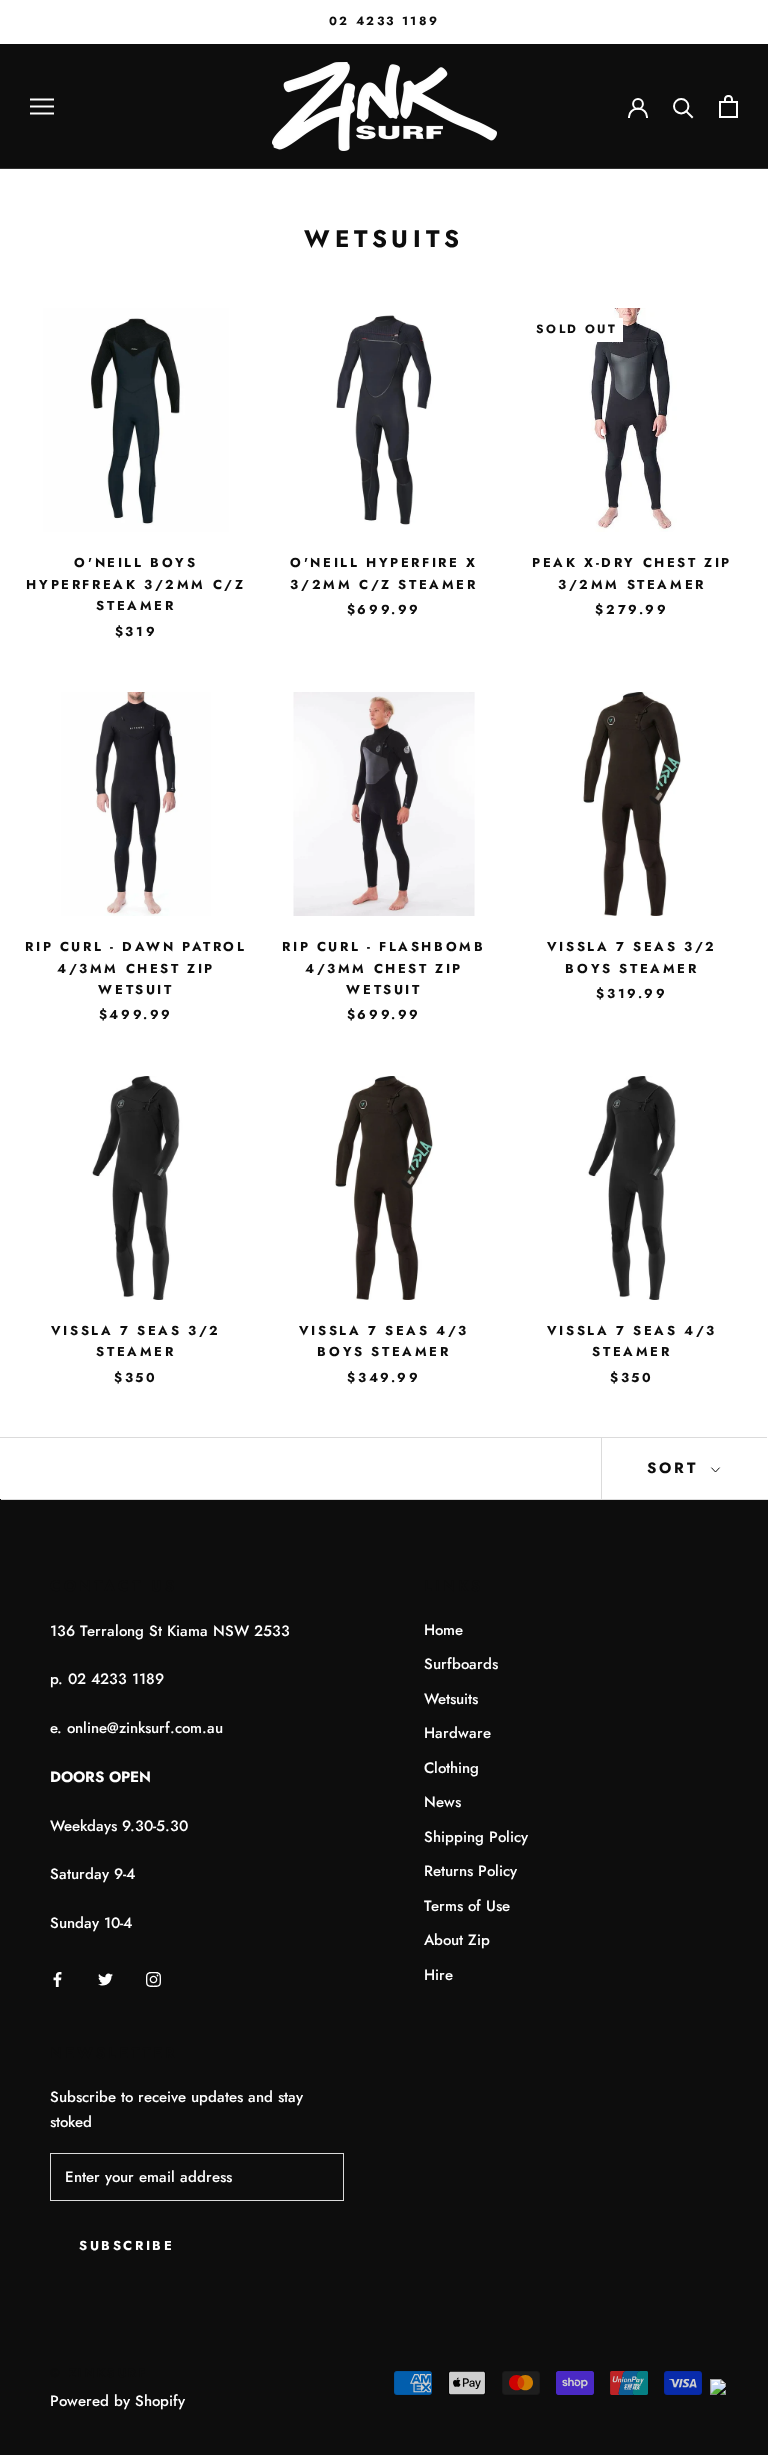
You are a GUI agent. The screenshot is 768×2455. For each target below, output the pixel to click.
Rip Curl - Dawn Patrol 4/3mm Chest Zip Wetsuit (135, 968)
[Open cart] (728, 106)
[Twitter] (105, 1978)
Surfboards (461, 1664)
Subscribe (126, 2245)
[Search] (683, 106)
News (442, 1802)
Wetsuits (451, 1699)
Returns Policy (470, 1871)
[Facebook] (57, 1978)
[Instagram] (153, 1978)
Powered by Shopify (117, 2401)
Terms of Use (467, 1906)
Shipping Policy (476, 1837)
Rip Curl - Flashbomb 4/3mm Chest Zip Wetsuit (383, 968)
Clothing (451, 1768)
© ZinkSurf (99, 2373)
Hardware (457, 1733)
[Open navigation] (42, 106)
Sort (676, 1468)
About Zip (457, 1940)
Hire (438, 1975)
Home (443, 1630)
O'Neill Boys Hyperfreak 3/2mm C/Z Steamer (135, 584)
